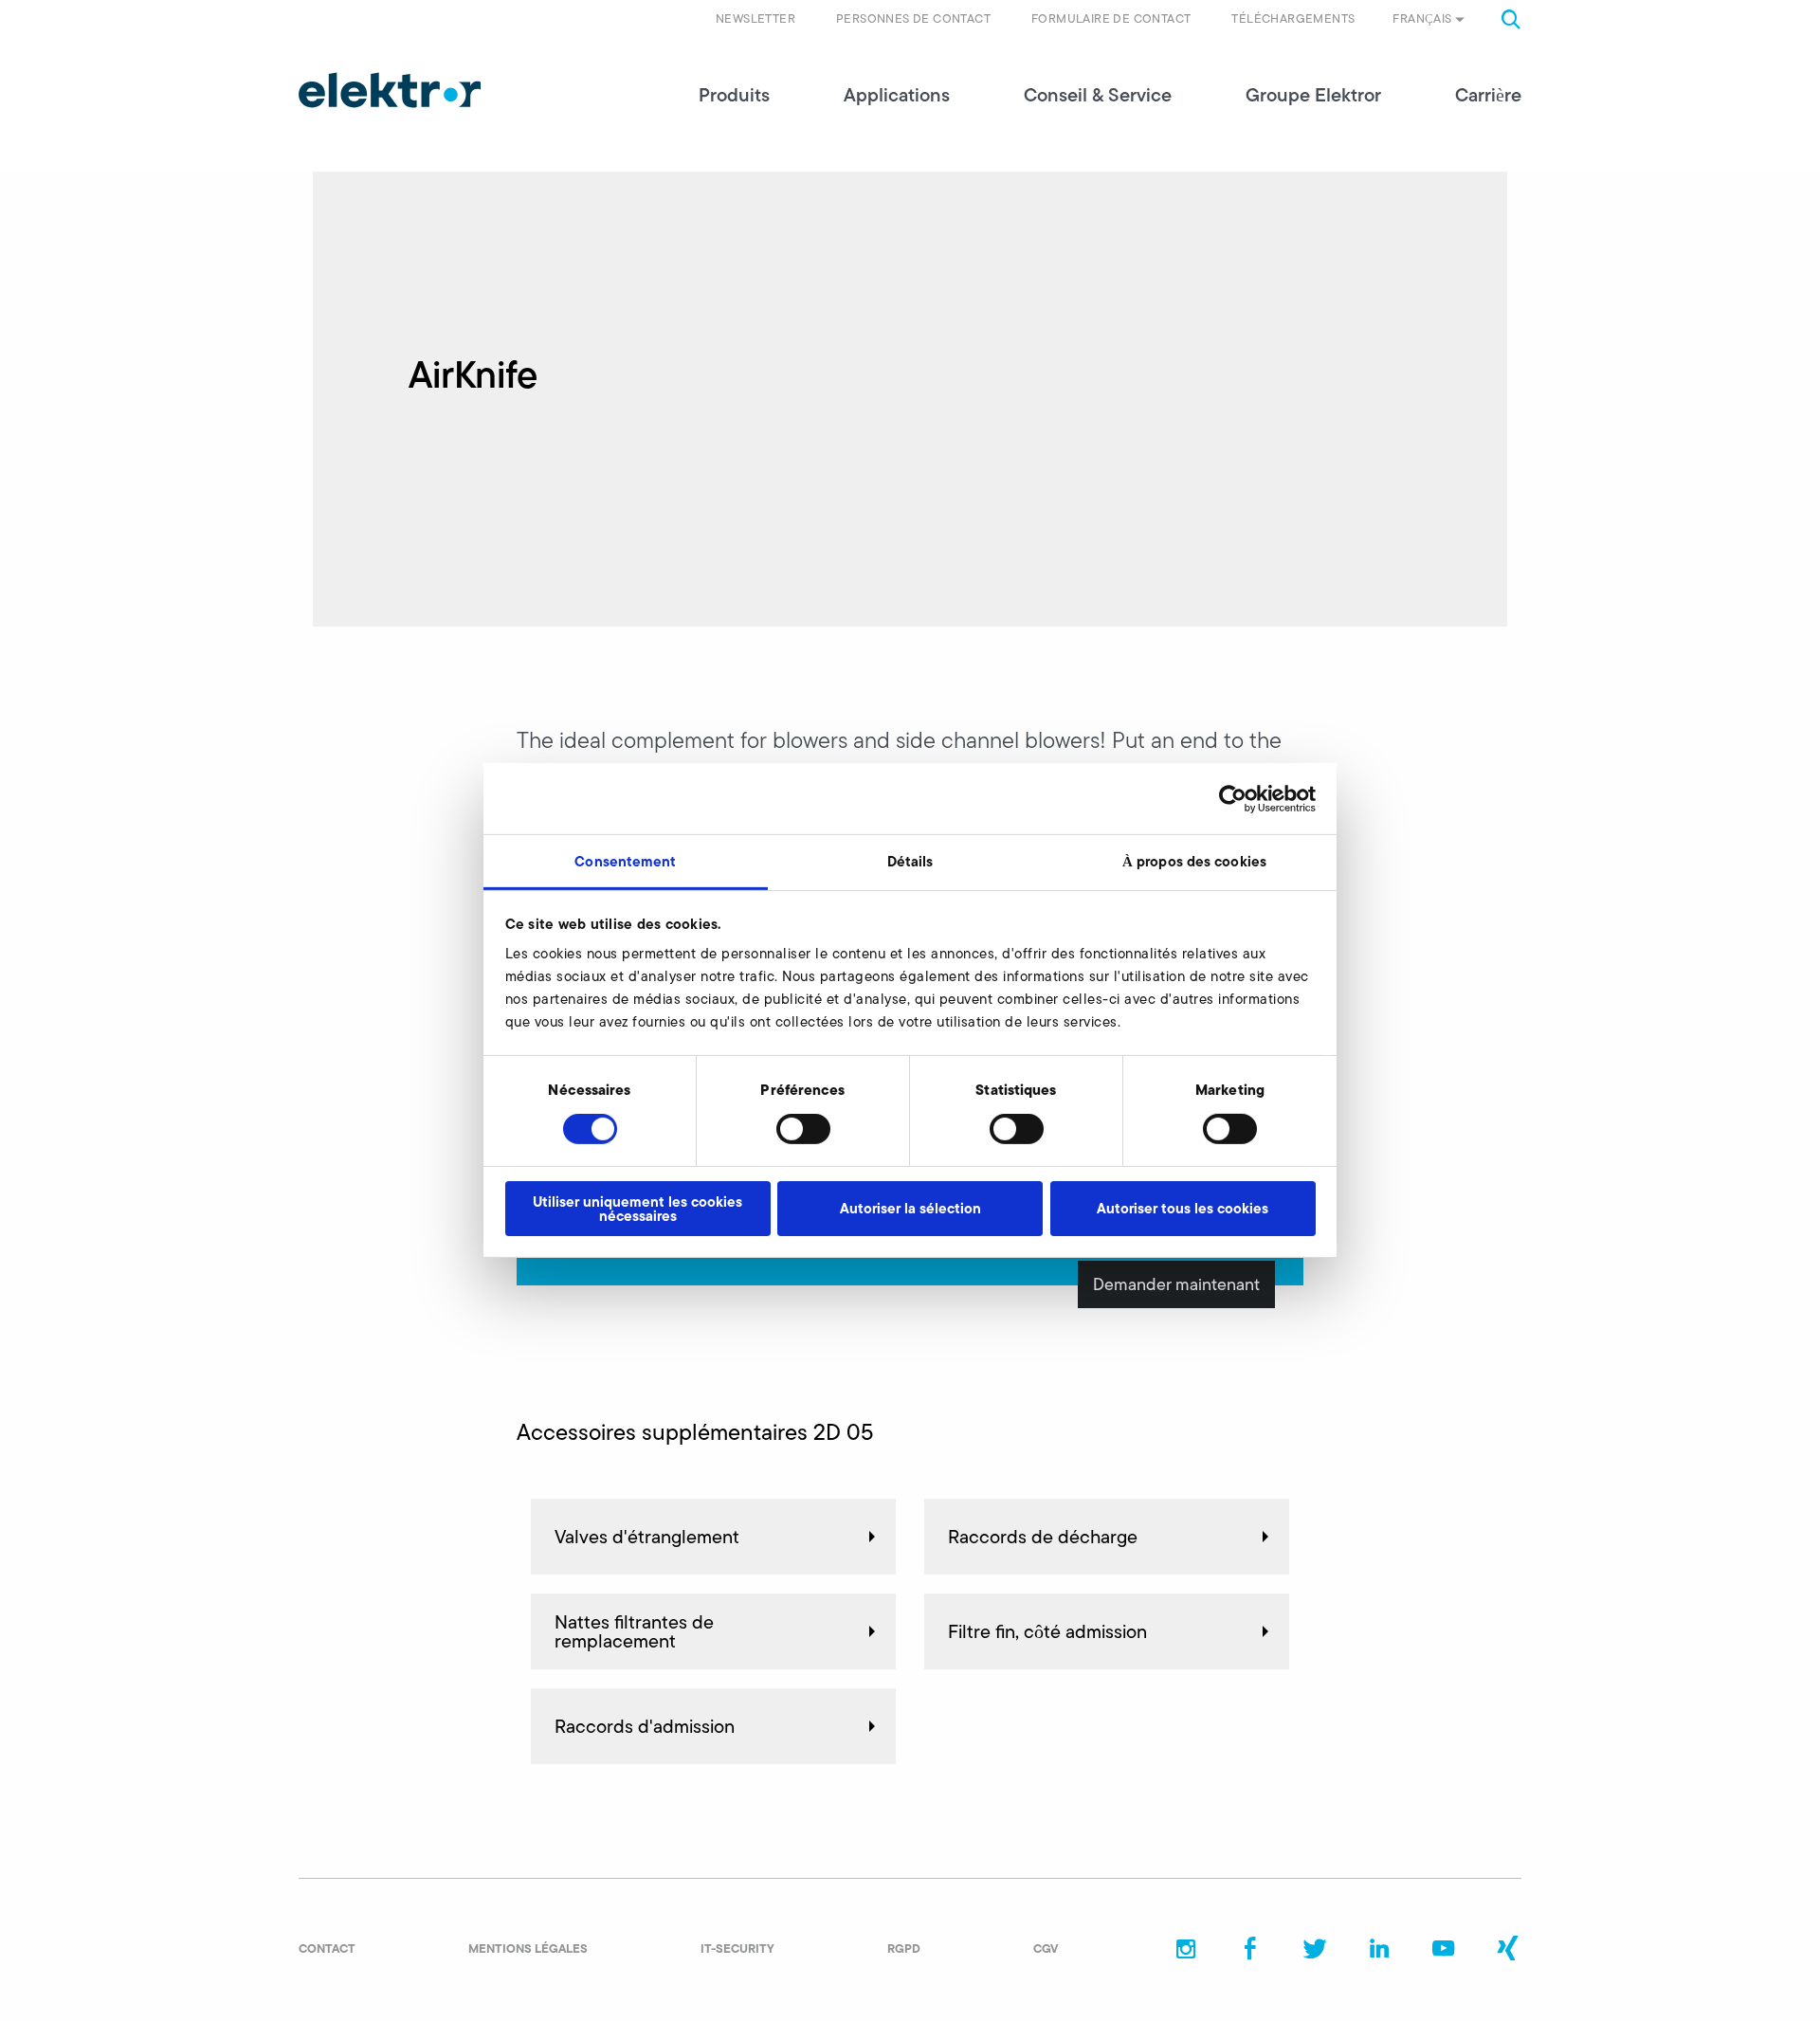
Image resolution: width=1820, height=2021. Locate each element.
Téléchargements (1293, 18)
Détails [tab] (910, 861)
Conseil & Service (1098, 95)
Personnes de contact (913, 18)
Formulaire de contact (1111, 18)
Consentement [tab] (625, 861)
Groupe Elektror (1313, 95)
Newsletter (755, 18)
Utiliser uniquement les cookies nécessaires (637, 1209)
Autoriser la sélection (910, 1208)
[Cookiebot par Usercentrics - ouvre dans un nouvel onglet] (1233, 798)
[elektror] (390, 90)
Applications (897, 95)
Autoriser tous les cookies (1183, 1208)
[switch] (803, 1129)
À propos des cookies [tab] (1194, 861)
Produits (734, 95)
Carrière (1488, 95)
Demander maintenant (1176, 1284)
